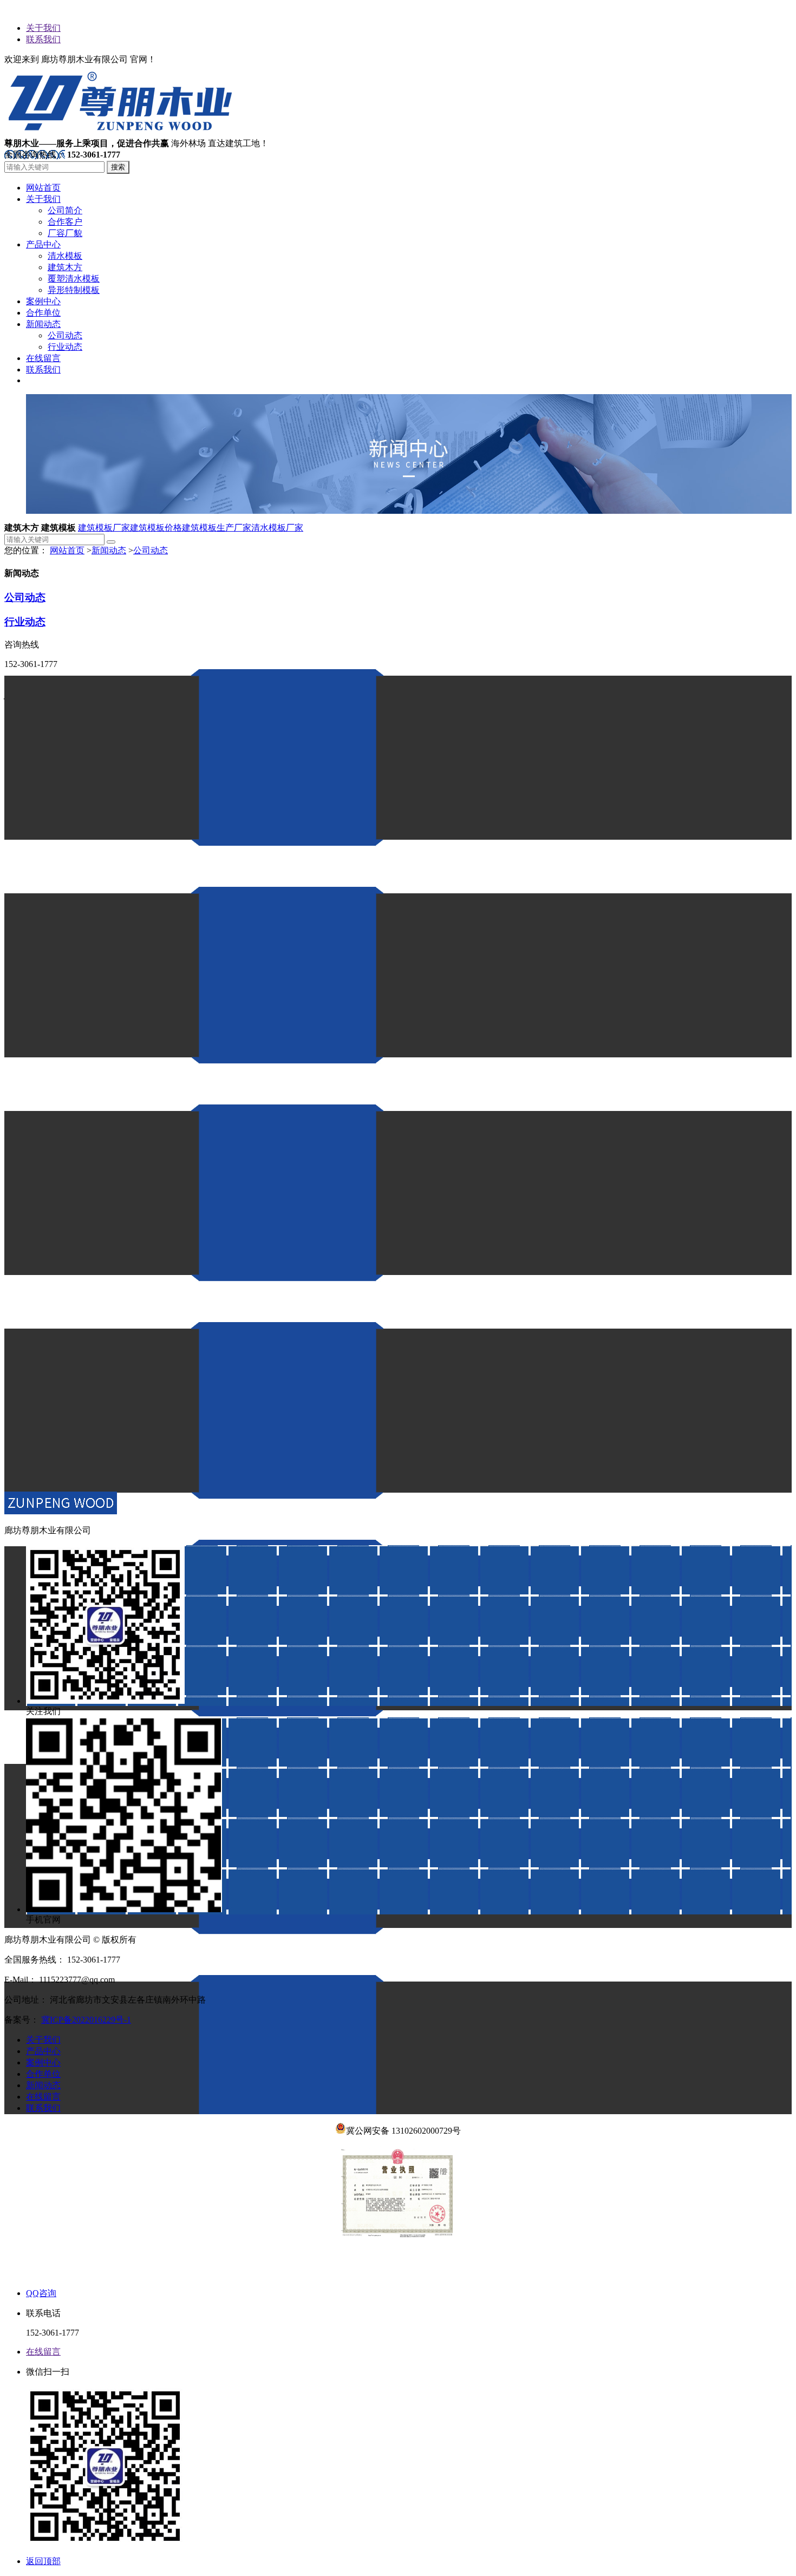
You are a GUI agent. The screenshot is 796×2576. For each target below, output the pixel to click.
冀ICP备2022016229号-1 (86, 2020)
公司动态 (151, 550)
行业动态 (25, 622)
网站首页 (67, 550)
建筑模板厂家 (104, 528)
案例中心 (43, 2062)
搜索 (118, 167)
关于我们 (43, 28)
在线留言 (43, 2097)
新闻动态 (109, 550)
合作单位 (43, 2074)
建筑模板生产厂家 (217, 528)
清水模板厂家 (277, 528)
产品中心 (43, 2051)
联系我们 (43, 39)
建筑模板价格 (156, 528)
